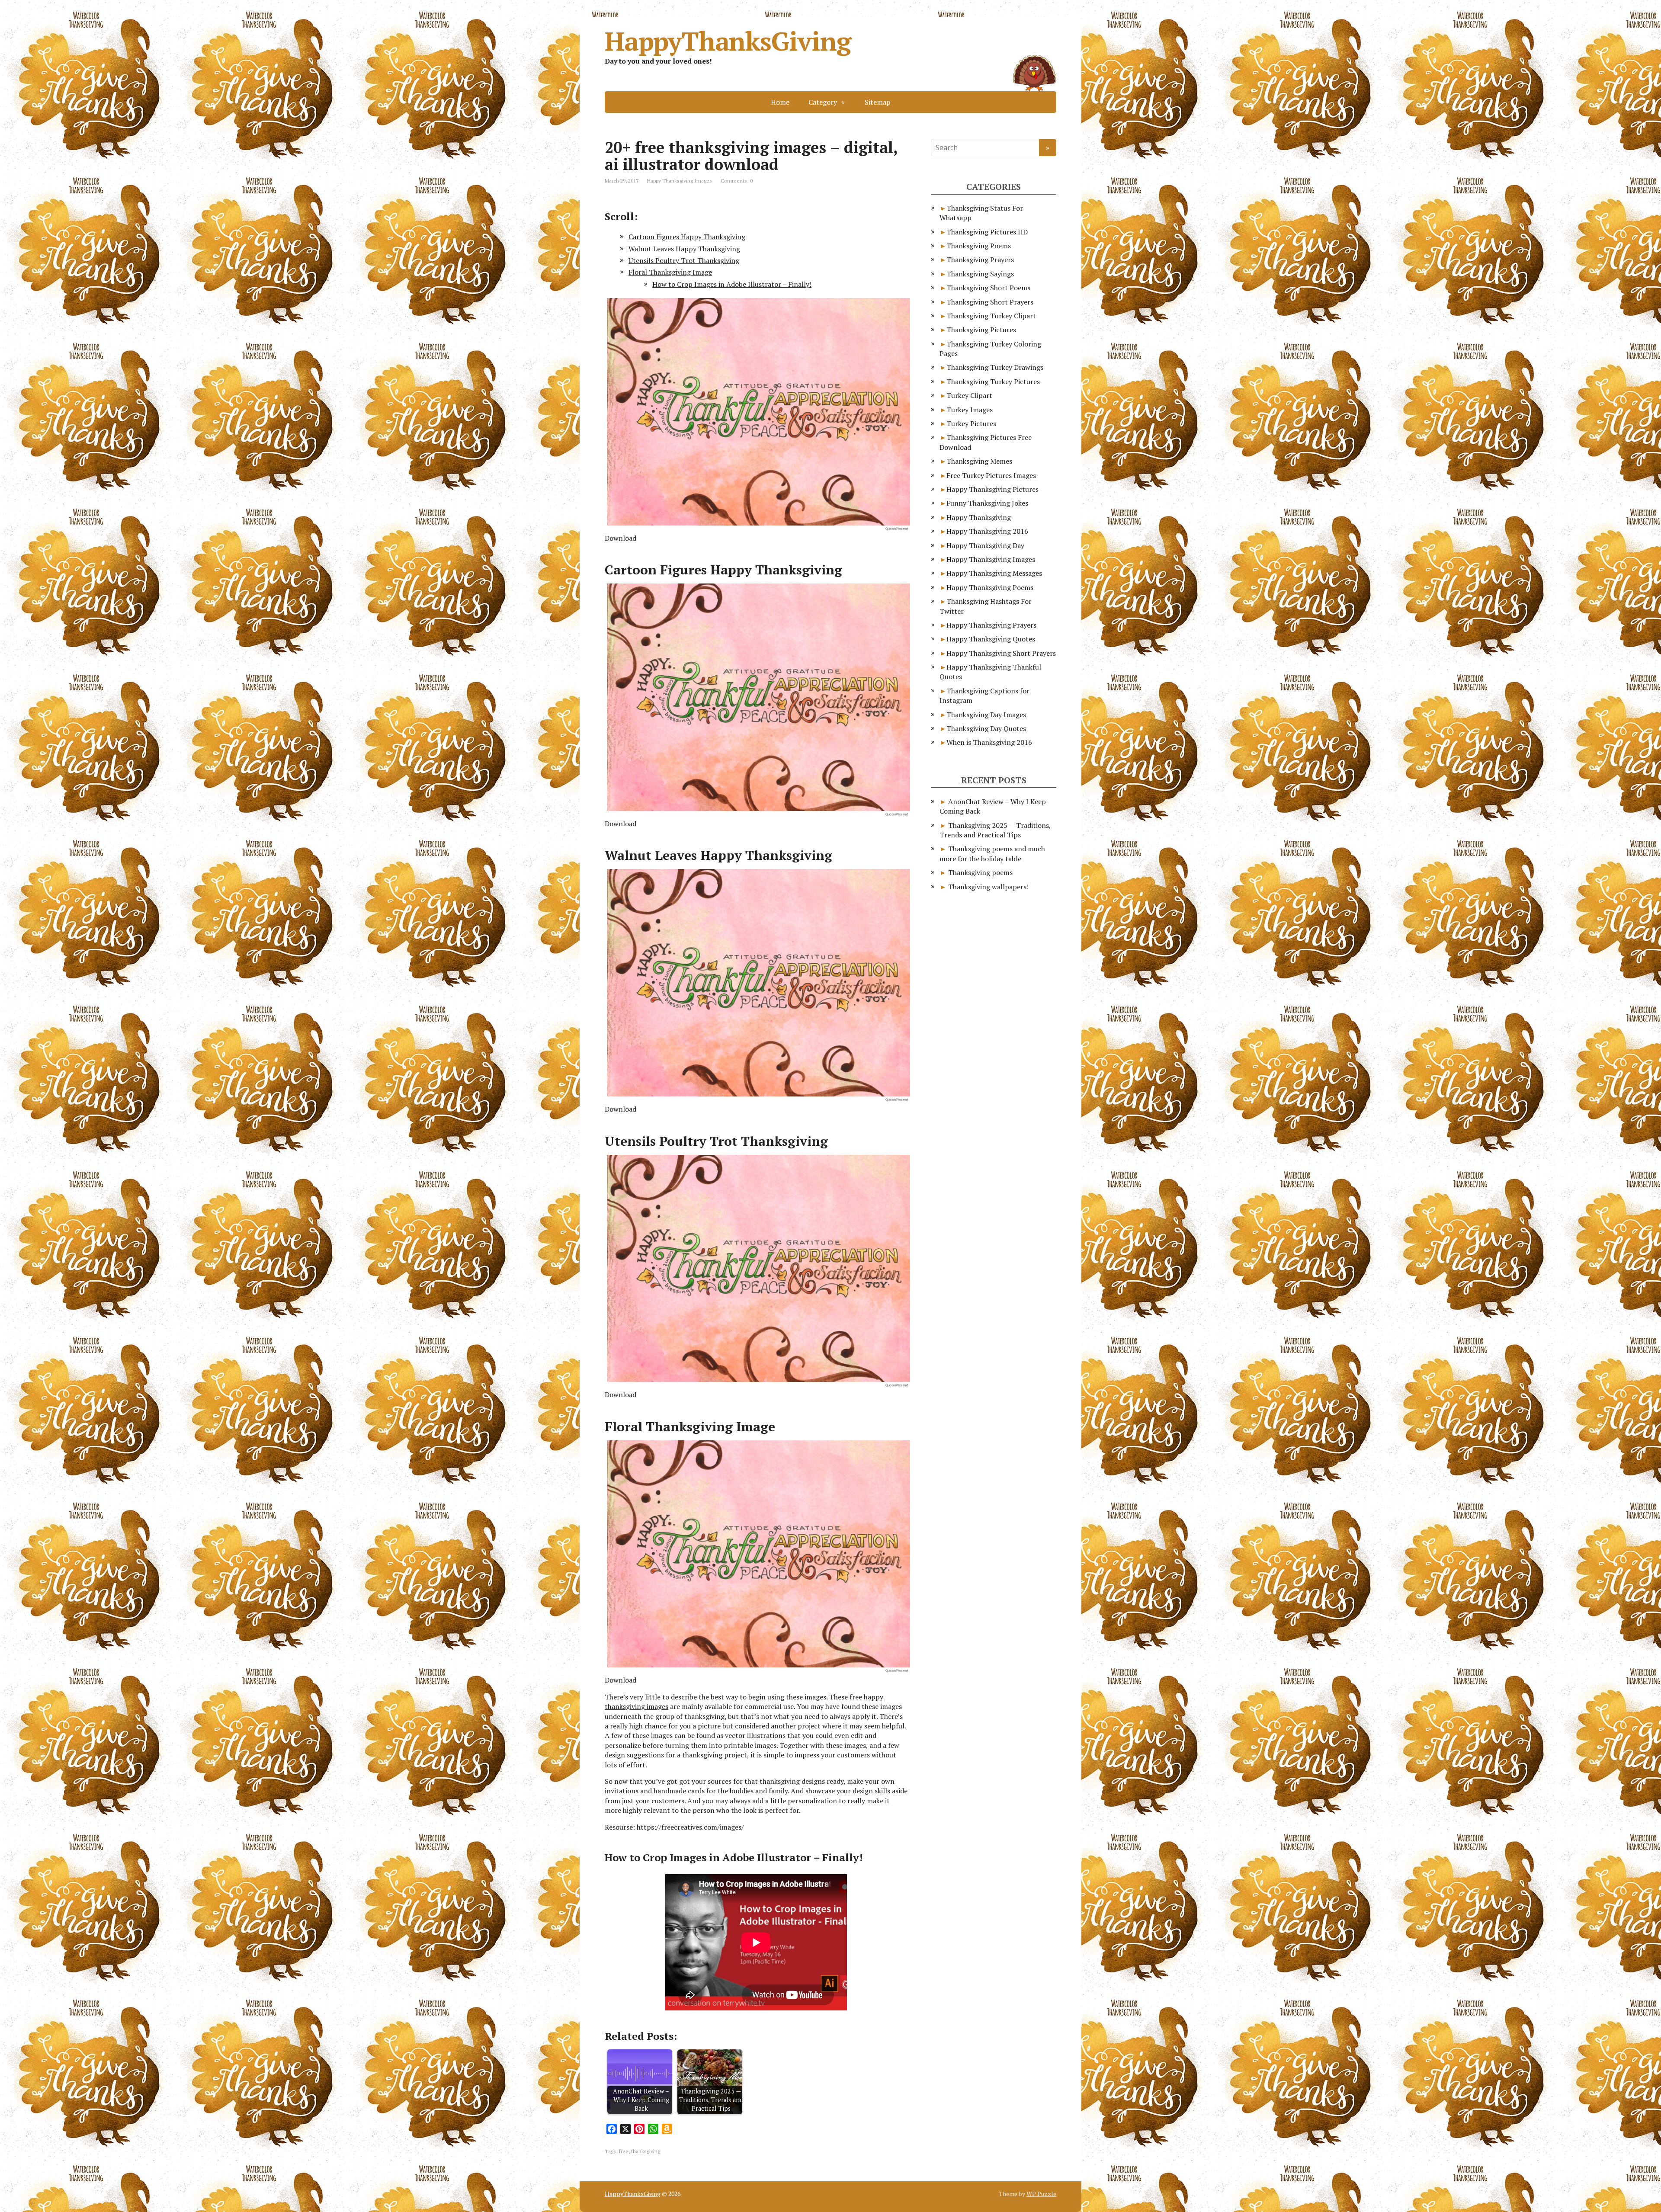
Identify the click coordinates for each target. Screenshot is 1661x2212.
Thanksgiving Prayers (980, 260)
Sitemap (878, 102)
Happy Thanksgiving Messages (994, 573)
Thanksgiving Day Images (986, 715)
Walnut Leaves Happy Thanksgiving (684, 249)
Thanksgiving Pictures (981, 330)
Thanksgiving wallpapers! (988, 887)
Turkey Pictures (971, 423)
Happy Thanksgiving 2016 (987, 531)
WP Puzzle (1041, 2194)
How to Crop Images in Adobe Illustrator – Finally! (732, 284)
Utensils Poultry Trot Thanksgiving (684, 260)
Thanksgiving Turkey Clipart (991, 316)
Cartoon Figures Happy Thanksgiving (687, 237)
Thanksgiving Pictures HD (987, 232)
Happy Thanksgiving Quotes (991, 639)
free (624, 2151)
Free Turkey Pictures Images (991, 475)
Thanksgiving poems (980, 872)
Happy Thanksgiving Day (985, 545)
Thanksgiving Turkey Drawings (995, 367)
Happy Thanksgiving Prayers (991, 625)
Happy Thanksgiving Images (680, 181)
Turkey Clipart (969, 395)
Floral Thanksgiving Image (670, 272)
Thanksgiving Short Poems (988, 288)
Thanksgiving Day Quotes (986, 728)
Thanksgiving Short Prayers (990, 302)
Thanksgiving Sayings (980, 274)
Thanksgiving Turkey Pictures (993, 381)
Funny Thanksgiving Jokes (987, 503)
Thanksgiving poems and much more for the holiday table (992, 853)
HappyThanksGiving (728, 41)
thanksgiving (646, 2151)
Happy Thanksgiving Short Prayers (1001, 653)
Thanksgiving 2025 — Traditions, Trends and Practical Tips (995, 830)
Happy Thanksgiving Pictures (992, 489)
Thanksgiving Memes (979, 461)
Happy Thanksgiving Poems (990, 587)
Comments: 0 (737, 181)
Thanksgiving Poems (979, 246)
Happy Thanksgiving (979, 517)
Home (780, 102)
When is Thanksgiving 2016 (989, 742)
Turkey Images (970, 410)
